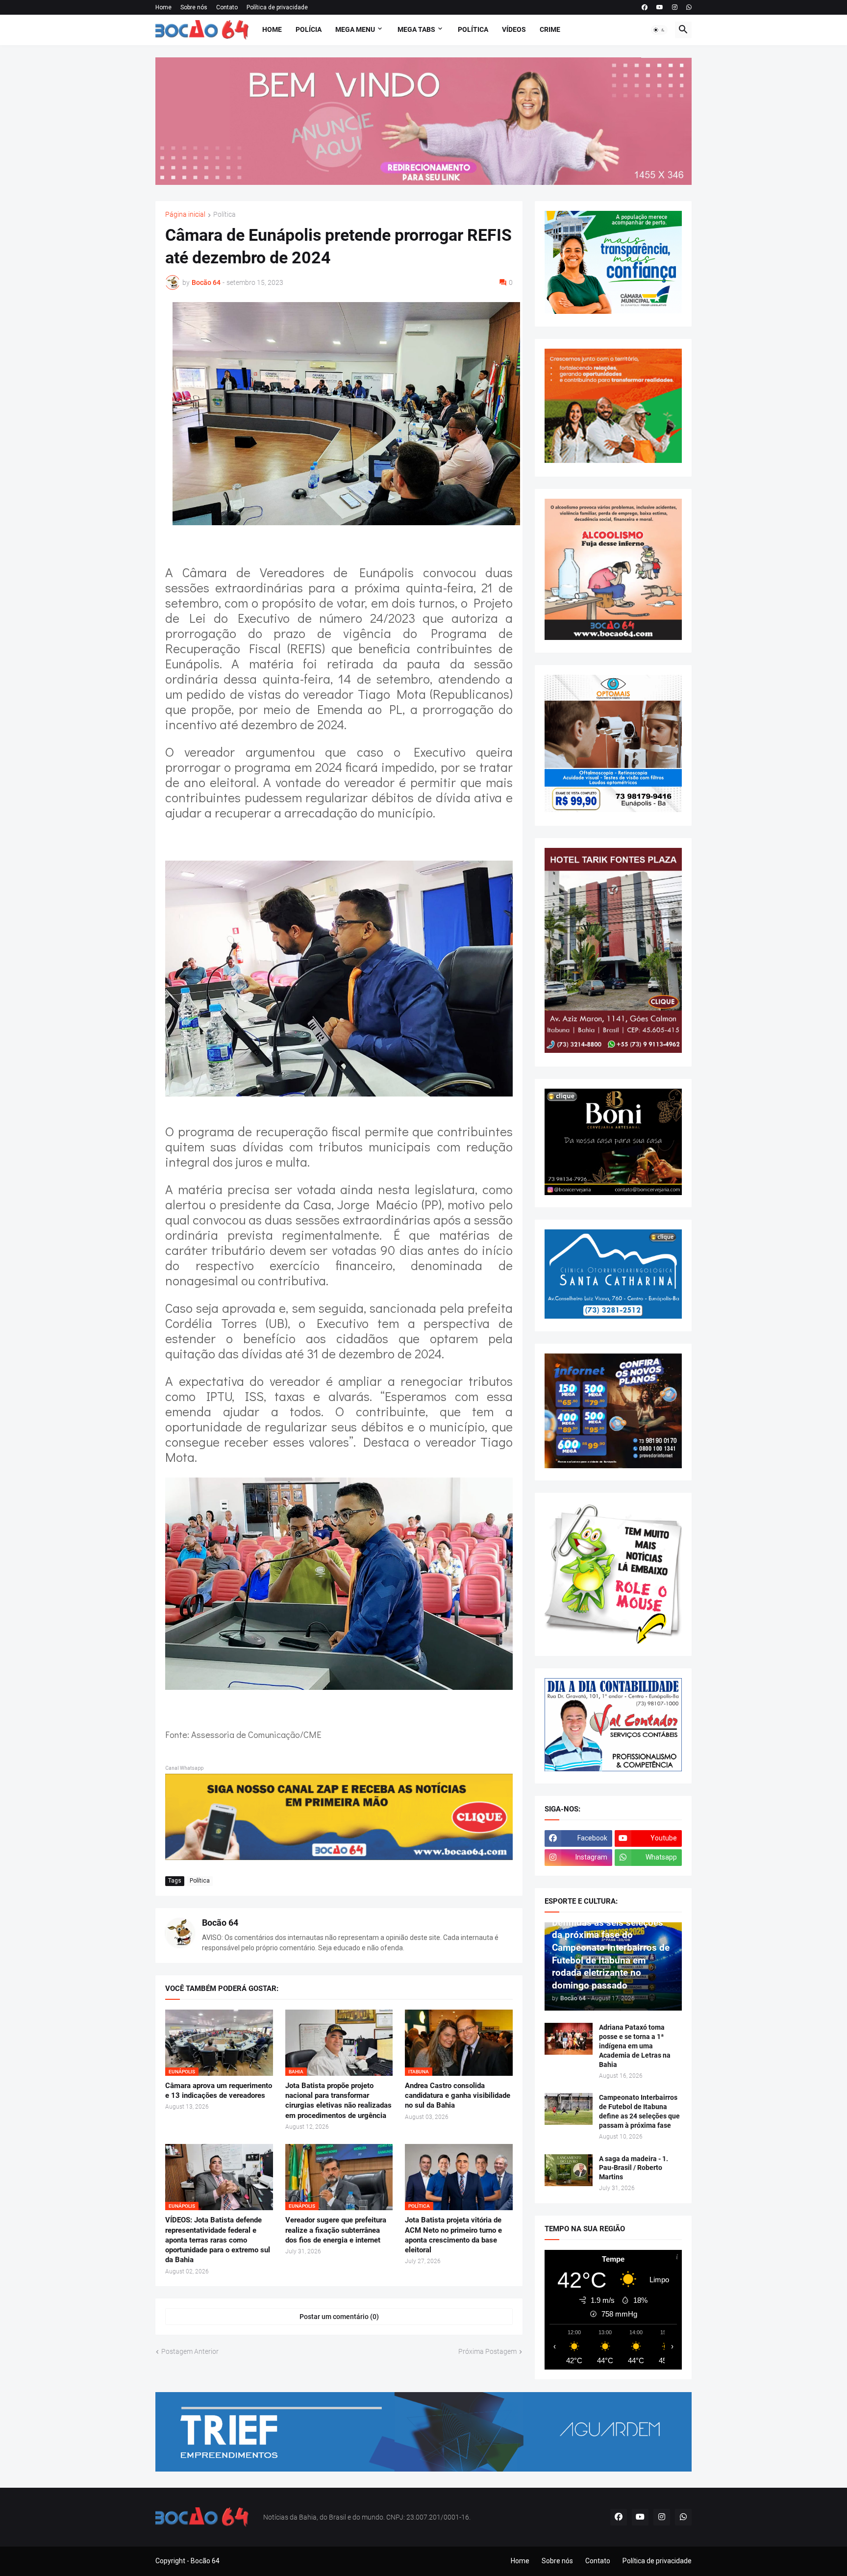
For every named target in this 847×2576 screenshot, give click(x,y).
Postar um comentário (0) (339, 2317)
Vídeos (514, 29)
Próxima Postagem (487, 2351)
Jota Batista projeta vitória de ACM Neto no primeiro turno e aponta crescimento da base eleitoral (453, 2235)
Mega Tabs (416, 29)
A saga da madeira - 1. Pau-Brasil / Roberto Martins (634, 2168)
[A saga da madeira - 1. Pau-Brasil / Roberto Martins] (569, 2170)
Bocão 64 (220, 1923)
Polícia (309, 29)
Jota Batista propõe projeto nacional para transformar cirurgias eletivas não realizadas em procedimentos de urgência (338, 2101)
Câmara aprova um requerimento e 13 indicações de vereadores (219, 2091)
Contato (227, 7)
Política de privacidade (277, 7)
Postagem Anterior (190, 2351)
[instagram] (675, 7)
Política (473, 29)
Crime (550, 29)
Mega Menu (355, 29)
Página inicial (185, 215)
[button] (659, 30)
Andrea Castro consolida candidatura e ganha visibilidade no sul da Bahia (458, 2096)
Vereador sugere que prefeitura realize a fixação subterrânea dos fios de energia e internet (336, 2230)
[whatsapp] (689, 7)
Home (163, 7)
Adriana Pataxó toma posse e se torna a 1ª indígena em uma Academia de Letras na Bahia (635, 2046)
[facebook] (645, 7)
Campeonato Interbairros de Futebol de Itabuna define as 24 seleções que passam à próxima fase (639, 2111)
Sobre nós (194, 7)
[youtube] (660, 7)
